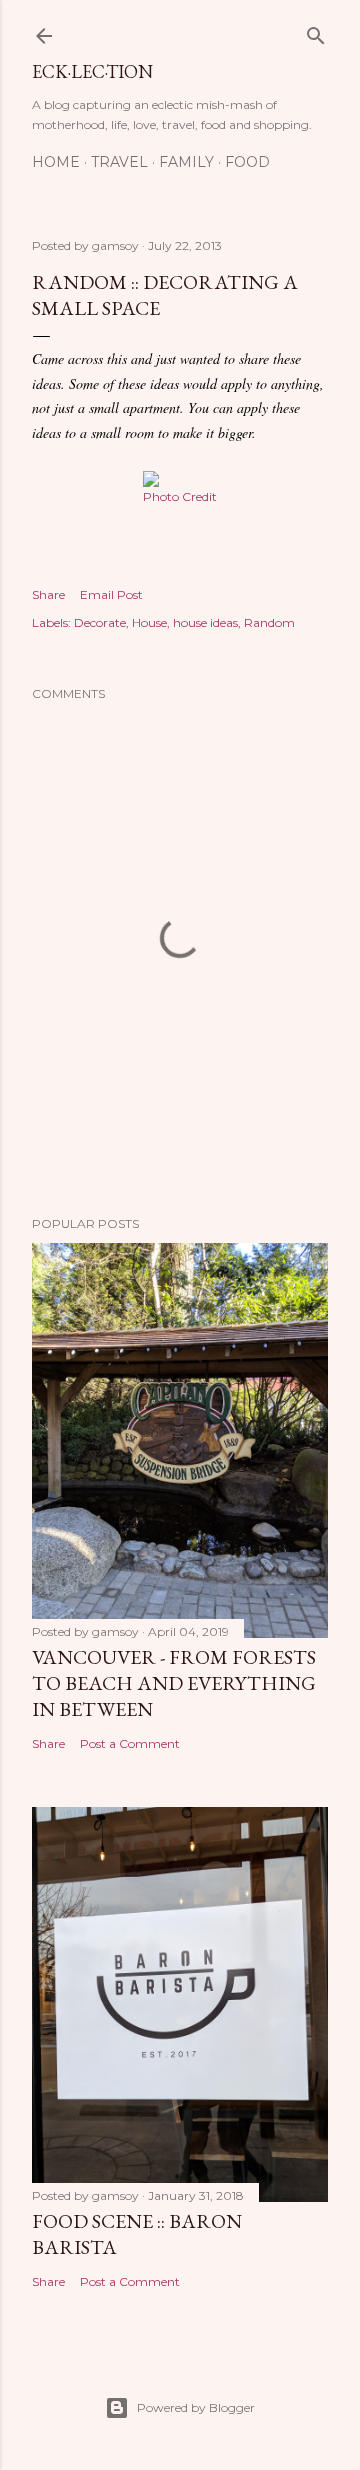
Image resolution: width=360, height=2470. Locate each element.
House (149, 622)
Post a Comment (130, 1743)
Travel (119, 162)
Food (247, 162)
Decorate (100, 622)
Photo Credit (180, 496)
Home (56, 162)
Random (269, 622)
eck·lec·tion (92, 71)
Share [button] (48, 594)
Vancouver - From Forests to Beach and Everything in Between (174, 1683)
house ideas (205, 622)
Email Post (111, 594)
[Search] (316, 31)
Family (186, 162)
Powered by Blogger (196, 2407)
